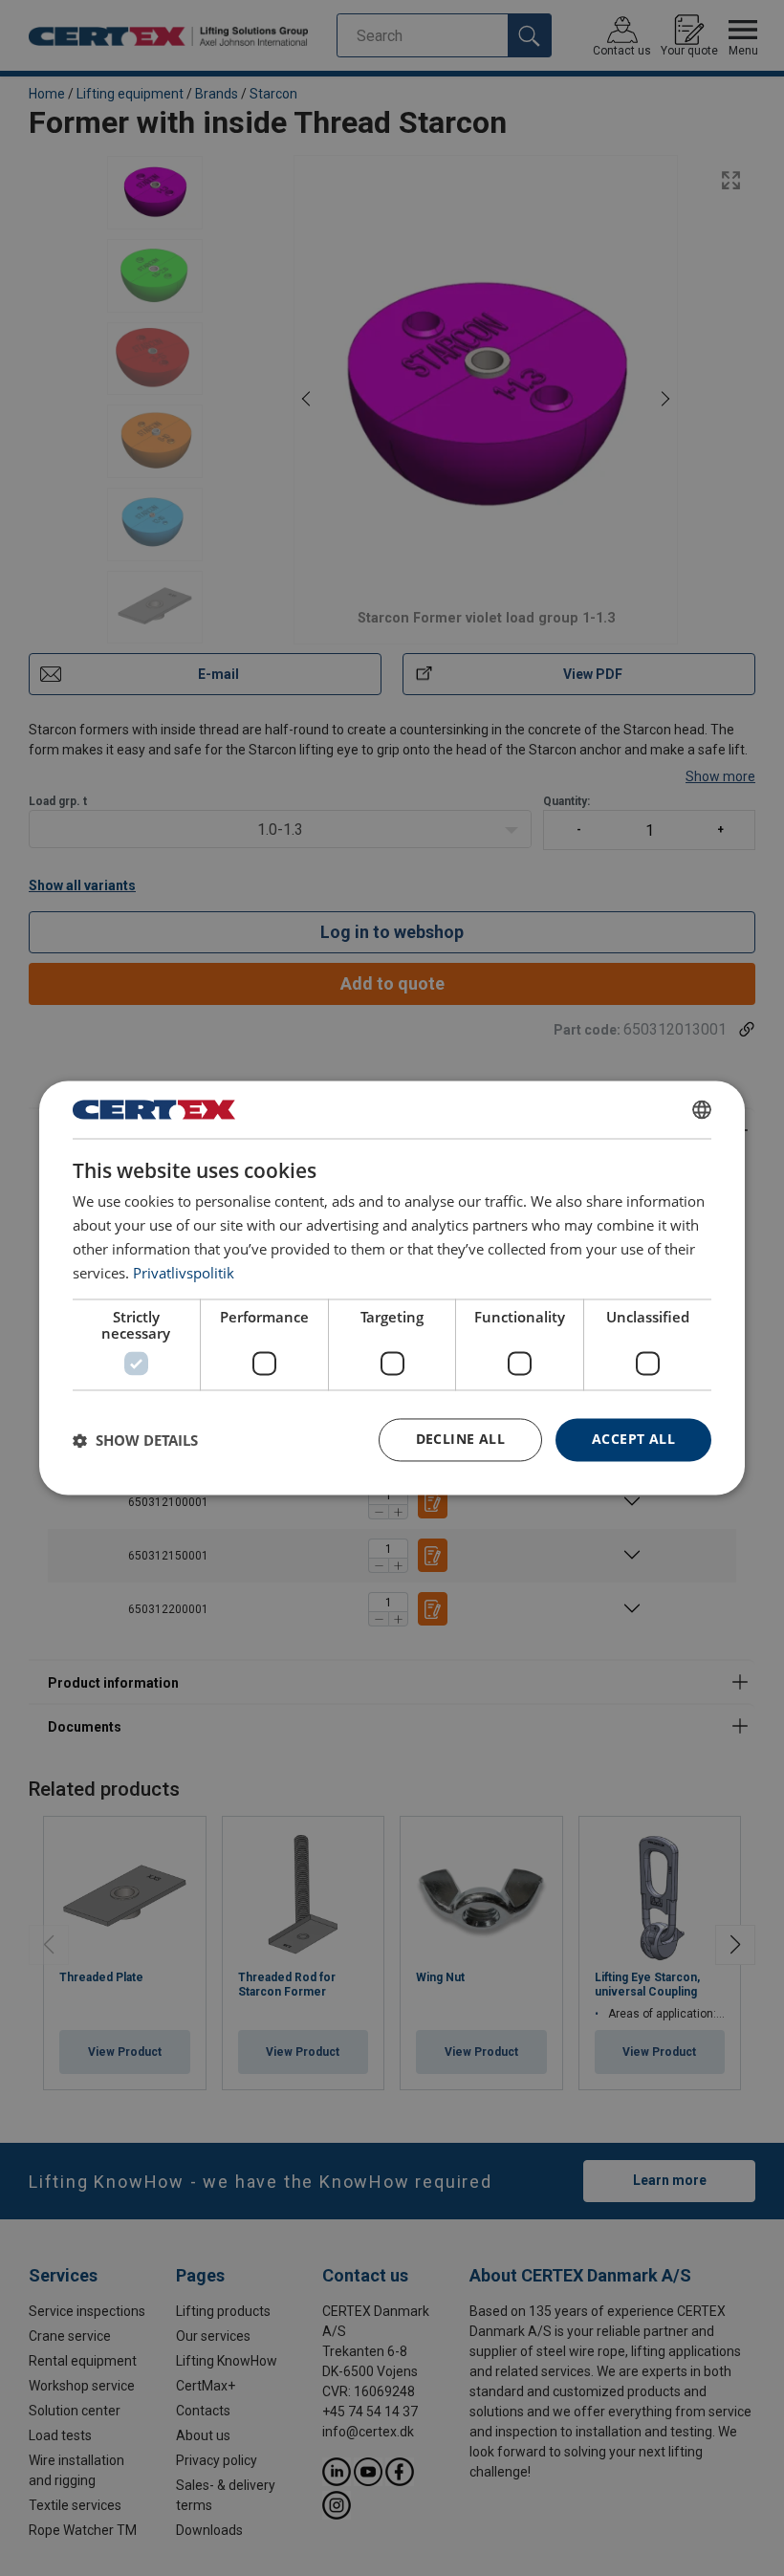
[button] (135, 1440)
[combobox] (702, 1109)
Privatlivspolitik (184, 1273)
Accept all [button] (633, 1440)
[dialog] (392, 1288)
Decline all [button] (460, 1440)
